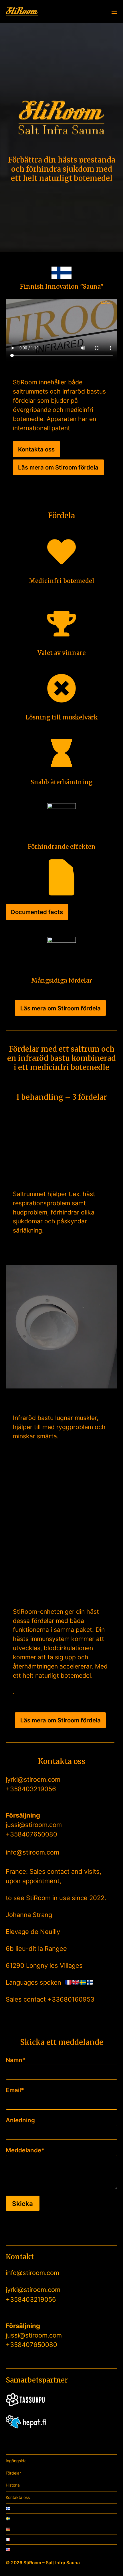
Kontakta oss (36, 449)
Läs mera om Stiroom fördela (58, 467)
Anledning (20, 2120)
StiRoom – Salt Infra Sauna (52, 2563)
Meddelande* (25, 2150)
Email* (15, 2090)
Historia (13, 2485)
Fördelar (13, 2473)
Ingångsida (16, 2461)
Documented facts (37, 912)
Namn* (16, 2060)
